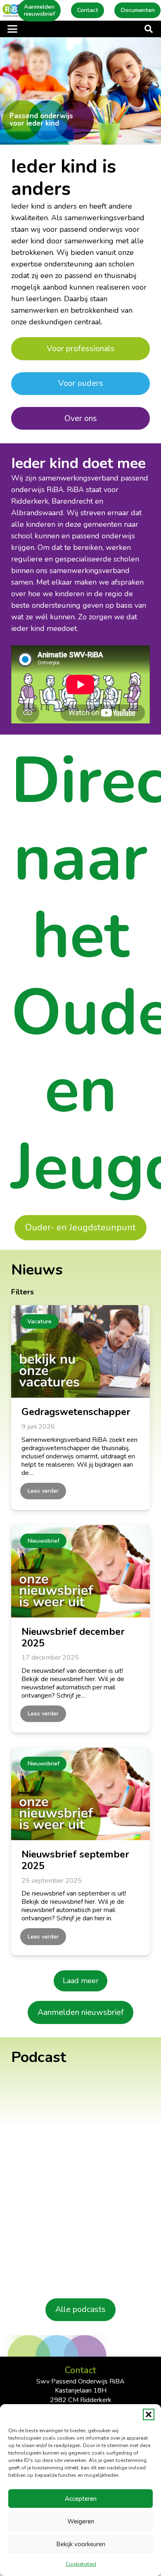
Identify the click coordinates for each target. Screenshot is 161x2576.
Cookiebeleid (81, 2564)
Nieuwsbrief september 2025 (75, 1860)
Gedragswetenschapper (76, 1412)
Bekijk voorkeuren (81, 2544)
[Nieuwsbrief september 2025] (80, 1794)
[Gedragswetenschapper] (80, 1351)
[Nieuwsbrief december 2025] (80, 1571)
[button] (149, 2414)
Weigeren (81, 2521)
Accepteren (81, 2499)
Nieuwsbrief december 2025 (73, 1637)
